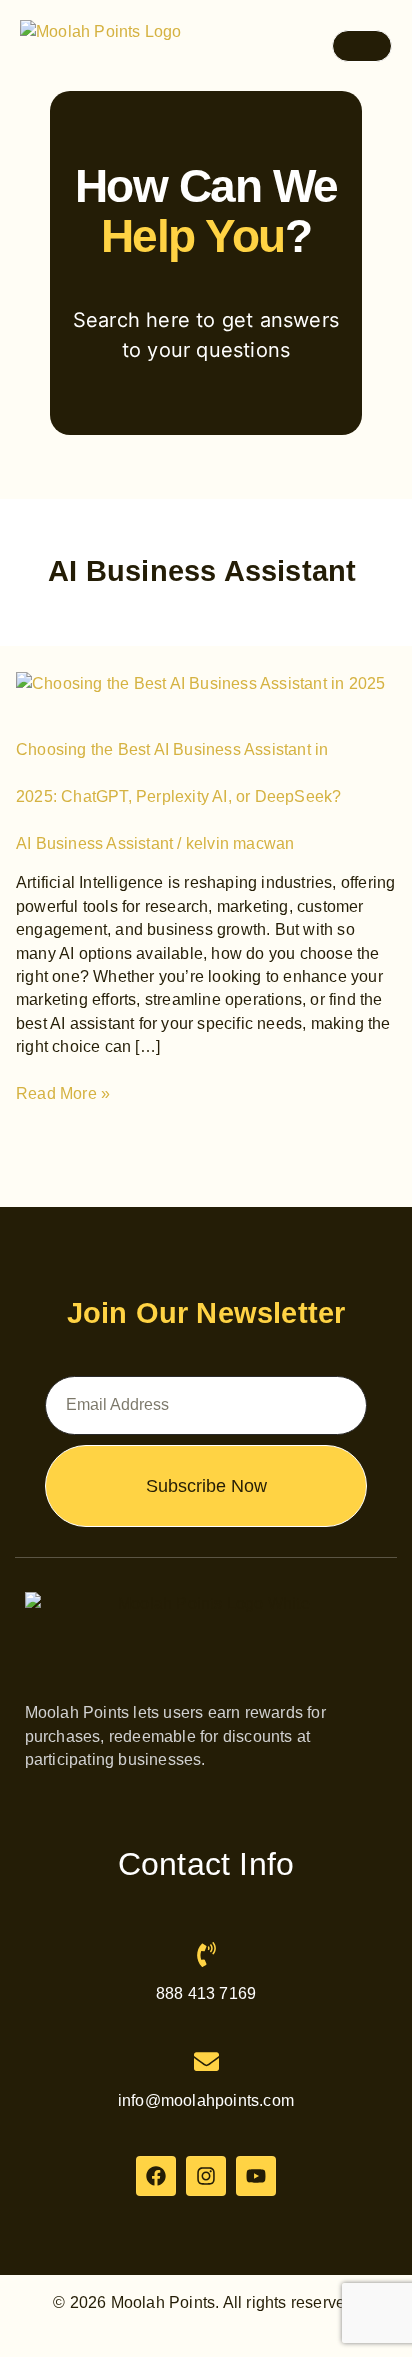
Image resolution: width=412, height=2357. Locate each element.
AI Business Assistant (94, 843)
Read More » (63, 1092)
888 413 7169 (206, 1993)
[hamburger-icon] (362, 46)
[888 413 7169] (206, 1954)
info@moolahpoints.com (206, 2100)
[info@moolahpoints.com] (206, 2061)
